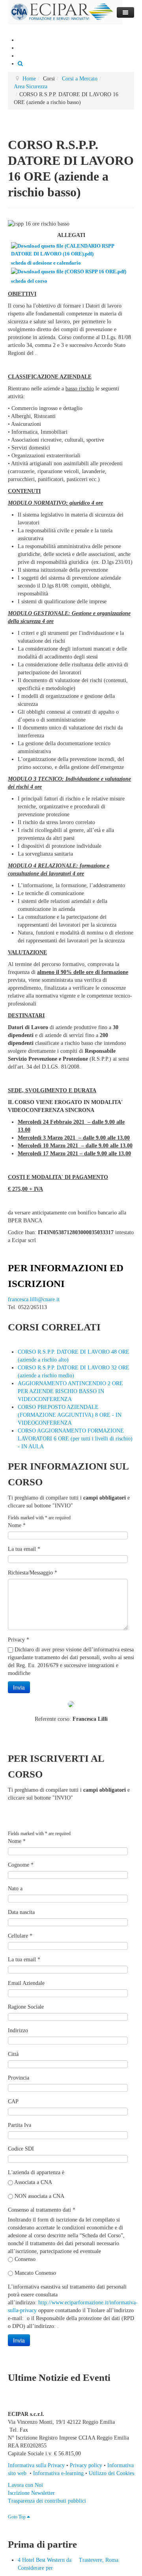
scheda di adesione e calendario (46, 263)
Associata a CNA (33, 2182)
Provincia (19, 2078)
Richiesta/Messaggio (33, 1573)
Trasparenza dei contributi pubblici (47, 2501)
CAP (13, 2101)
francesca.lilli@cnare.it (34, 1299)
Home (29, 79)
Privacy (19, 1640)
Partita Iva (20, 2125)
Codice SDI (21, 2149)
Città (13, 2054)
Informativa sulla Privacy (36, 2465)
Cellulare (20, 1936)
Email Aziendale (26, 1983)
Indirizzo (18, 2030)
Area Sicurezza (31, 87)
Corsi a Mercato (80, 79)
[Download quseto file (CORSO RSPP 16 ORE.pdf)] (69, 273)
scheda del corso (29, 281)
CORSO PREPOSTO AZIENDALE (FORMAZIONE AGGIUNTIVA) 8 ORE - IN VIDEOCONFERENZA (70, 1415)
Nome (17, 1525)
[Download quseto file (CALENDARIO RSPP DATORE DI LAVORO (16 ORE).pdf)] (72, 255)
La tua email (24, 1549)
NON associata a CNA (39, 2196)
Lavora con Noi (25, 2485)
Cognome (21, 1865)
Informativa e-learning (58, 2473)
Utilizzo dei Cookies (111, 2473)
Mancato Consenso (35, 2273)
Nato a (15, 1889)
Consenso (24, 2259)
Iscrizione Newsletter (31, 2493)
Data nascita (21, 1912)
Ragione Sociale (26, 2007)
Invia (19, 1687)
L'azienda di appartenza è (36, 2172)
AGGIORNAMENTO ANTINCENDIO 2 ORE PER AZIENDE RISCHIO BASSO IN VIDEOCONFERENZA (70, 1391)
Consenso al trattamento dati (42, 2210)
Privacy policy (86, 2465)
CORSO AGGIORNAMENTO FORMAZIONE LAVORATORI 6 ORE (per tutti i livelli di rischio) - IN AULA (75, 1439)
